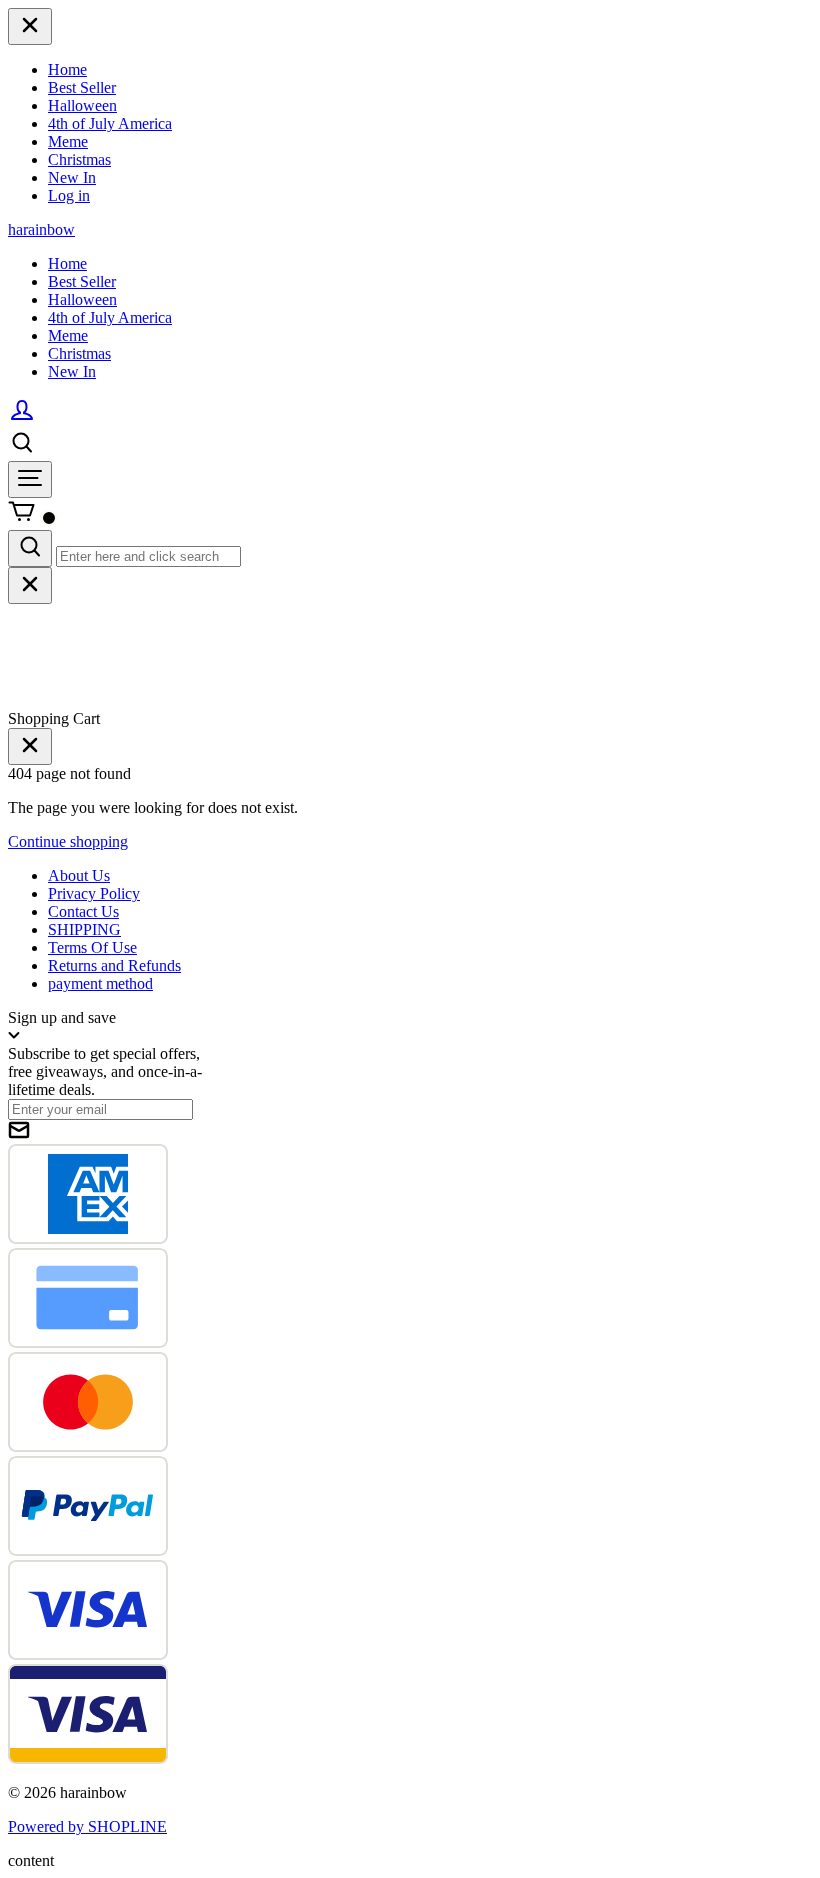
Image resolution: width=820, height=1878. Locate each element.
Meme (68, 141)
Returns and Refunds (114, 965)
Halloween (82, 105)
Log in (69, 195)
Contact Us (83, 911)
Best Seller (82, 87)
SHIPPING (84, 929)
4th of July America (110, 123)
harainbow (41, 229)
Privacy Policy (94, 893)
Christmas (79, 159)
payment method (100, 983)
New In (72, 177)
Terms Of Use (92, 947)
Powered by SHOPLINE (87, 1826)
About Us (79, 875)
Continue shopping (68, 841)
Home (67, 69)
